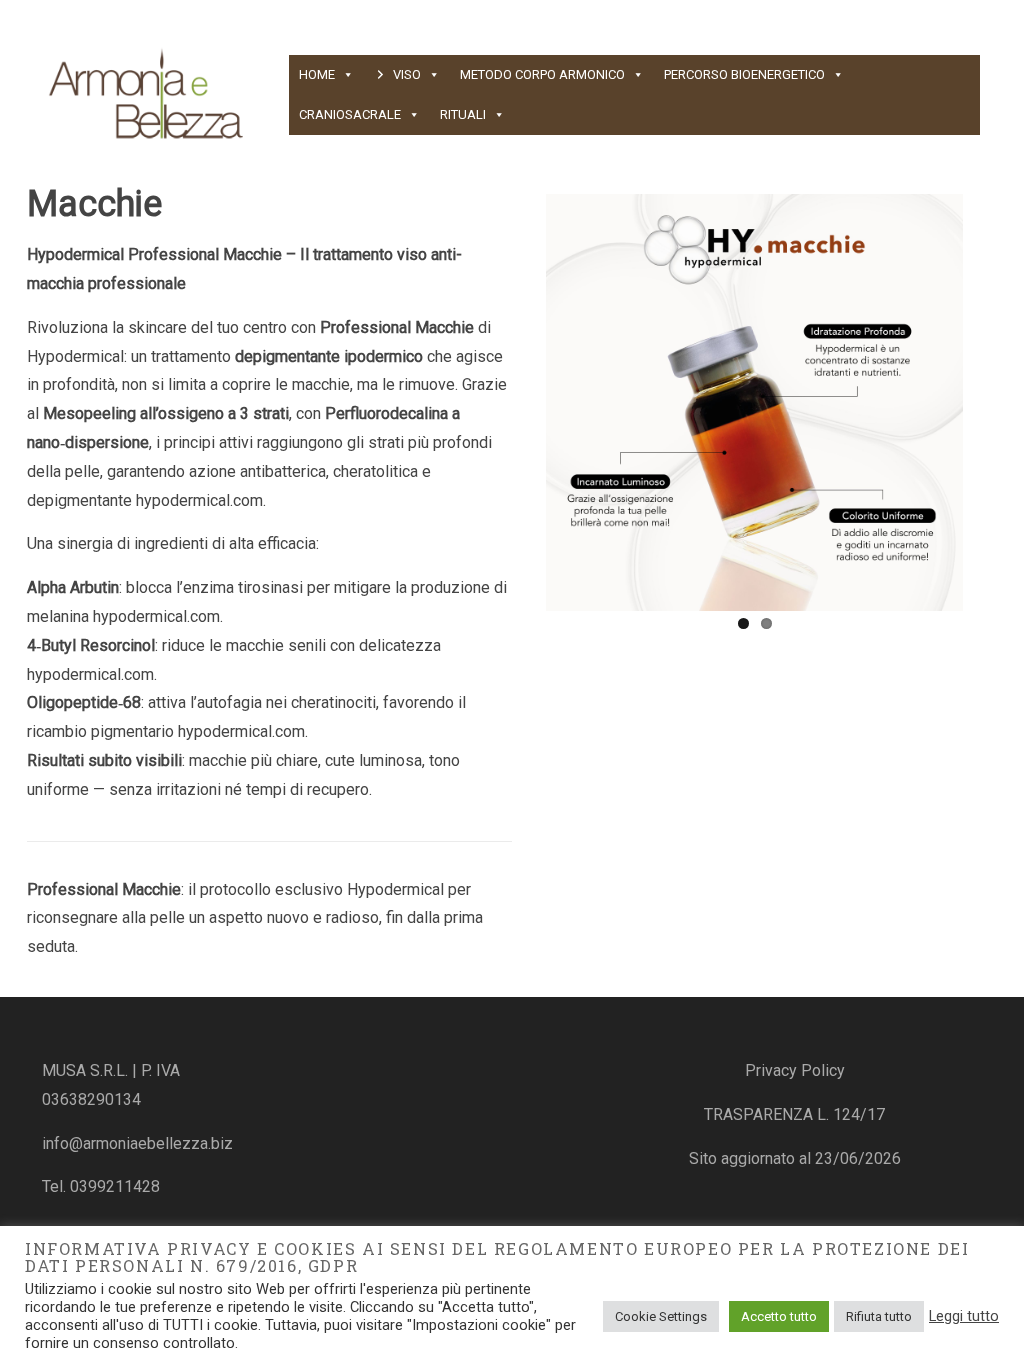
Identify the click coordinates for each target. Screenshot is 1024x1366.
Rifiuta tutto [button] (879, 1316)
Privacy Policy (795, 1070)
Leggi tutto (964, 1316)
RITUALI (463, 114)
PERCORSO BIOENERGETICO (744, 74)
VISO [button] (407, 74)
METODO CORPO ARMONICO (542, 74)
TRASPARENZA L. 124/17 (794, 1114)
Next (993, 399)
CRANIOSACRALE (350, 114)
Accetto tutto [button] (779, 1316)
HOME (317, 74)
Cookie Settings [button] (661, 1316)
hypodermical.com (199, 500)
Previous (516, 399)
